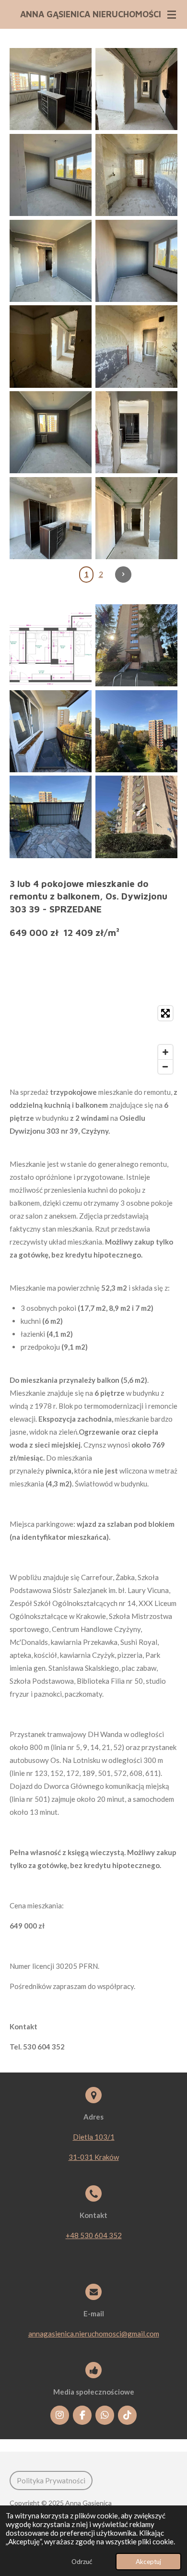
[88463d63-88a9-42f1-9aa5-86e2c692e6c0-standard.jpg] (51, 347)
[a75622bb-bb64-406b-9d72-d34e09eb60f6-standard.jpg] (51, 432)
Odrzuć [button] (82, 2562)
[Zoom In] (165, 1052)
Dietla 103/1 (94, 2137)
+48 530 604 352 (94, 2235)
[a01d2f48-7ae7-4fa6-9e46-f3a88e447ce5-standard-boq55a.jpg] (136, 817)
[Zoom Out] (165, 1066)
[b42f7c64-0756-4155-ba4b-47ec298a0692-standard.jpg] (136, 261)
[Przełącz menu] (172, 14)
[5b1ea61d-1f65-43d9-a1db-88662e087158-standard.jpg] (136, 432)
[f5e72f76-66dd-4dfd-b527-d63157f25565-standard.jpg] (51, 175)
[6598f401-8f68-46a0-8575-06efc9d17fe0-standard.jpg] (136, 347)
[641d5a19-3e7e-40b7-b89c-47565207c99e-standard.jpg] (136, 518)
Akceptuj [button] (148, 2562)
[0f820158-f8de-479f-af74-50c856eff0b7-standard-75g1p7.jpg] (51, 731)
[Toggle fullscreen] (165, 1013)
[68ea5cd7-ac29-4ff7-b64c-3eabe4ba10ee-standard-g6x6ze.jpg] (136, 645)
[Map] (93, 1040)
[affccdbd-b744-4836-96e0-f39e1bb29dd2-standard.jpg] (51, 261)
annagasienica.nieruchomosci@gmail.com (94, 2334)
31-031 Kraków (94, 2157)
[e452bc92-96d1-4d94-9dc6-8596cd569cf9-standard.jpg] (51, 518)
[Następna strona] (123, 575)
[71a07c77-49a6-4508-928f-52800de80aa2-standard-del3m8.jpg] (136, 731)
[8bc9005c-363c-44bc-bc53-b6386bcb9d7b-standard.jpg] (136, 175)
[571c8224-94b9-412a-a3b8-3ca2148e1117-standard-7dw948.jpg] (51, 817)
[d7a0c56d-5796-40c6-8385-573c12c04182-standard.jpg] (51, 89)
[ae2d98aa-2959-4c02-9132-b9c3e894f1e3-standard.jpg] (136, 89)
